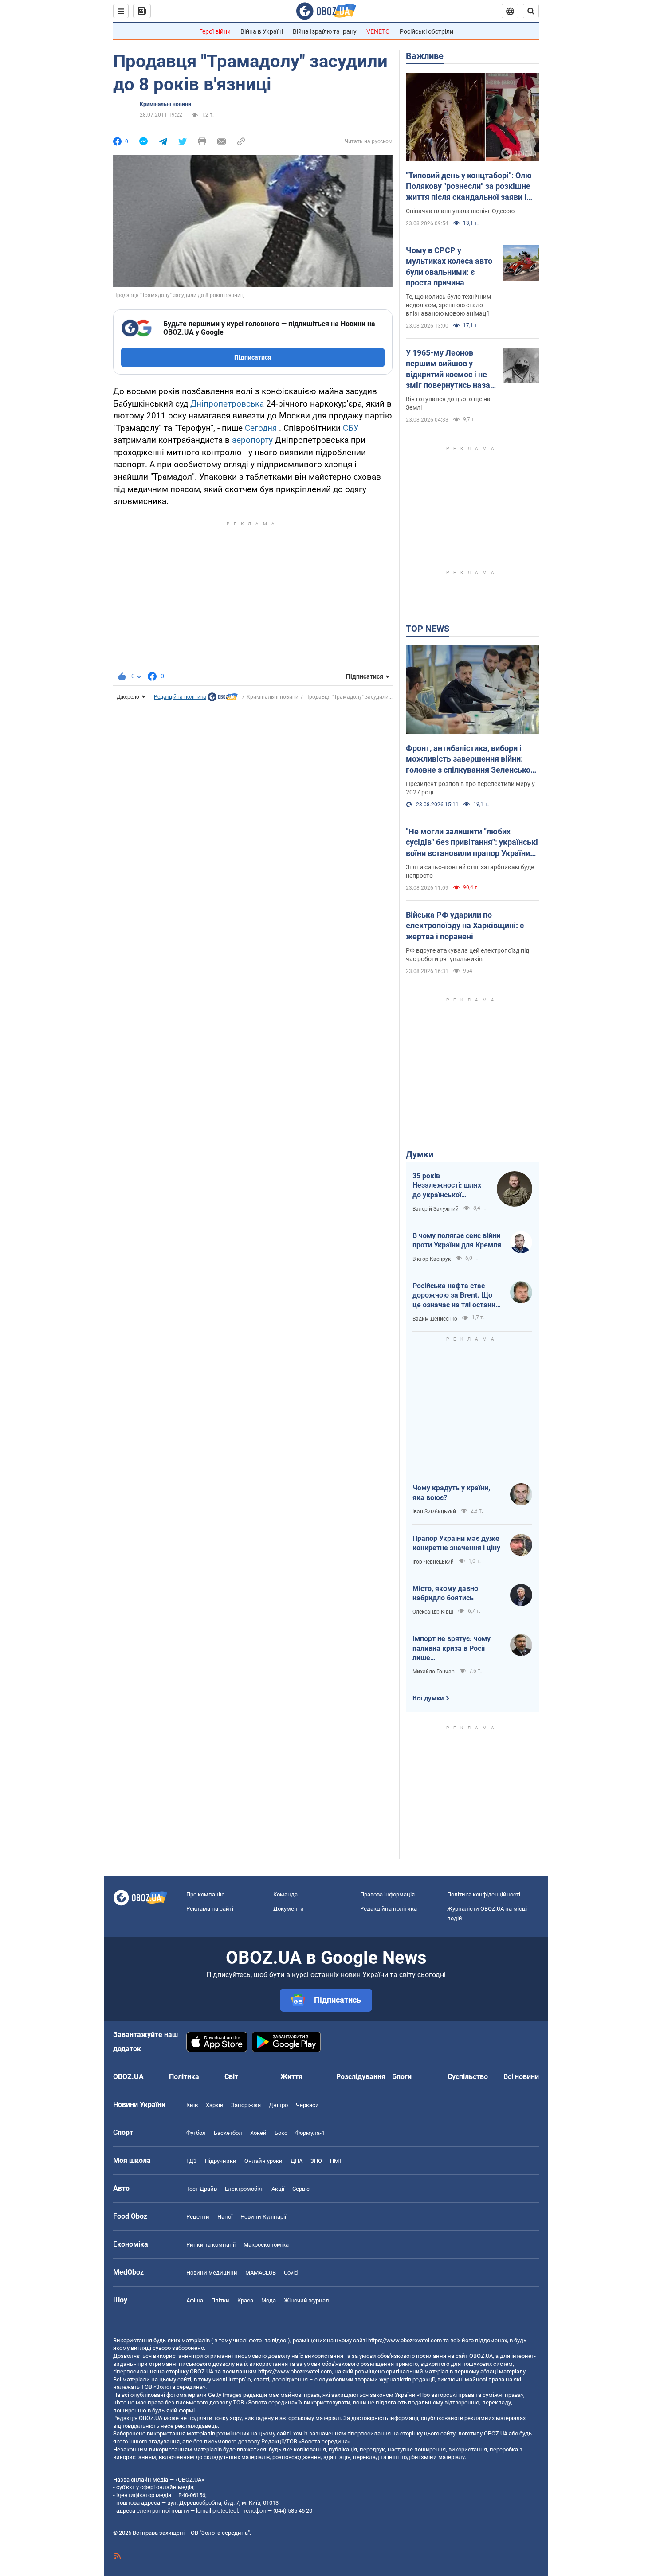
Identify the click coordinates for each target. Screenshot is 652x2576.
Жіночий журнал (306, 2300)
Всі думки (428, 1698)
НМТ (336, 2161)
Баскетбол (228, 2133)
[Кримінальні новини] (223, 699)
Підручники (221, 2161)
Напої (225, 2217)
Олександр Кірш (433, 1612)
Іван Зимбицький (434, 1512)
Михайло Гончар (434, 1672)
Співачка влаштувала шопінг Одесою (460, 211)
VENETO (378, 31)
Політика (184, 2077)
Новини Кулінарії (263, 2217)
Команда (285, 1894)
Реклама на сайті (210, 1909)
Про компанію (206, 1894)
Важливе (425, 56)
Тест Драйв (202, 2189)
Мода (269, 2300)
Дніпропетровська (227, 404)
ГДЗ (192, 2161)
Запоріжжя (246, 2105)
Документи (289, 1909)
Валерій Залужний (436, 1209)
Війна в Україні (262, 31)
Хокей (258, 2133)
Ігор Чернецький (433, 1562)
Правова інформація (387, 1894)
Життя (291, 2077)
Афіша (195, 2300)
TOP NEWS (428, 629)
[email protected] (217, 2511)
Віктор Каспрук (432, 1259)
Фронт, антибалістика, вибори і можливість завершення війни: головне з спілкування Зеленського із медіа (472, 759)
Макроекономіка (266, 2245)
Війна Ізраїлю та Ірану (325, 31)
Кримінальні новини (165, 104)
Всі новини (521, 2077)
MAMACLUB (261, 2273)
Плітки (220, 2300)
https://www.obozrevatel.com (405, 2340)
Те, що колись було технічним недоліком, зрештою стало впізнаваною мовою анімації (448, 305)
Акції (278, 2189)
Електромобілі (244, 2189)
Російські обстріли (426, 31)
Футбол (196, 2133)
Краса (245, 2300)
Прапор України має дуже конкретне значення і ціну (456, 1543)
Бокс (281, 2133)
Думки (420, 1154)
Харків (214, 2105)
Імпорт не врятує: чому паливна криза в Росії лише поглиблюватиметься (452, 1649)
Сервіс (301, 2189)
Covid (291, 2273)
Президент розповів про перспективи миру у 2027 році (470, 788)
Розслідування (361, 2077)
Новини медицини (212, 2273)
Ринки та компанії (211, 2245)
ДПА (297, 2161)
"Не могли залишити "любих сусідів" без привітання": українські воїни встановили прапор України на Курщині (472, 843)
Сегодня (261, 428)
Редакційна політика (180, 697)
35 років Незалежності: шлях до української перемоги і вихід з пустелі (447, 1186)
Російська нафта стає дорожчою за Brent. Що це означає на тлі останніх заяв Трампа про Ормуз (457, 1296)
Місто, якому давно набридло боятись (445, 1593)
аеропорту (252, 440)
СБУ (351, 428)
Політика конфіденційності (484, 1894)
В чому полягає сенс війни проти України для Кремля (457, 1241)
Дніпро (278, 2105)
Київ (192, 2105)
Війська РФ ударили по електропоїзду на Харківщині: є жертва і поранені (465, 926)
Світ (231, 2077)
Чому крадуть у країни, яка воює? (451, 1493)
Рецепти (198, 2217)
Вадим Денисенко (435, 1319)
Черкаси (307, 2105)
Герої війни (215, 31)
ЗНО (316, 2161)
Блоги (402, 2077)
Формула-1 (310, 2133)
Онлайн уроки (263, 2161)
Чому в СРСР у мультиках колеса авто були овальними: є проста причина (449, 266)
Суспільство (468, 2077)
